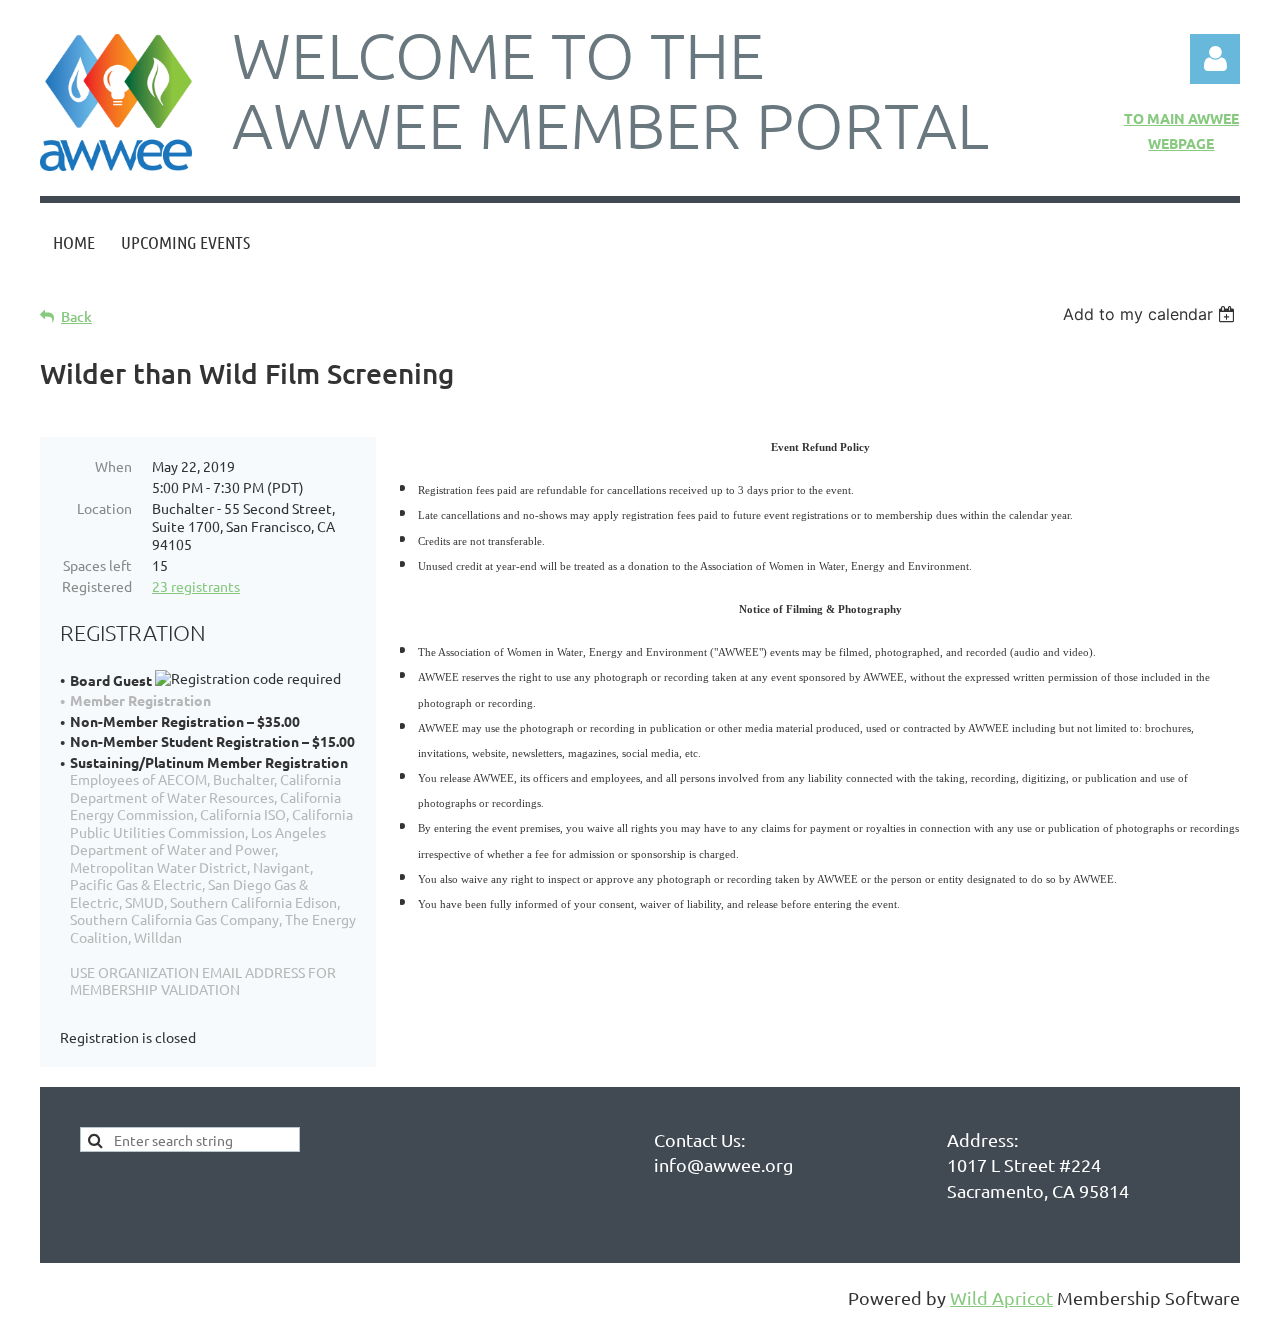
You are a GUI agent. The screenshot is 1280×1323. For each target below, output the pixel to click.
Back (76, 316)
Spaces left (97, 565)
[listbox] (1151, 314)
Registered (97, 586)
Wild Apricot (1001, 1297)
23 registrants (196, 586)
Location (104, 508)
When (113, 466)
